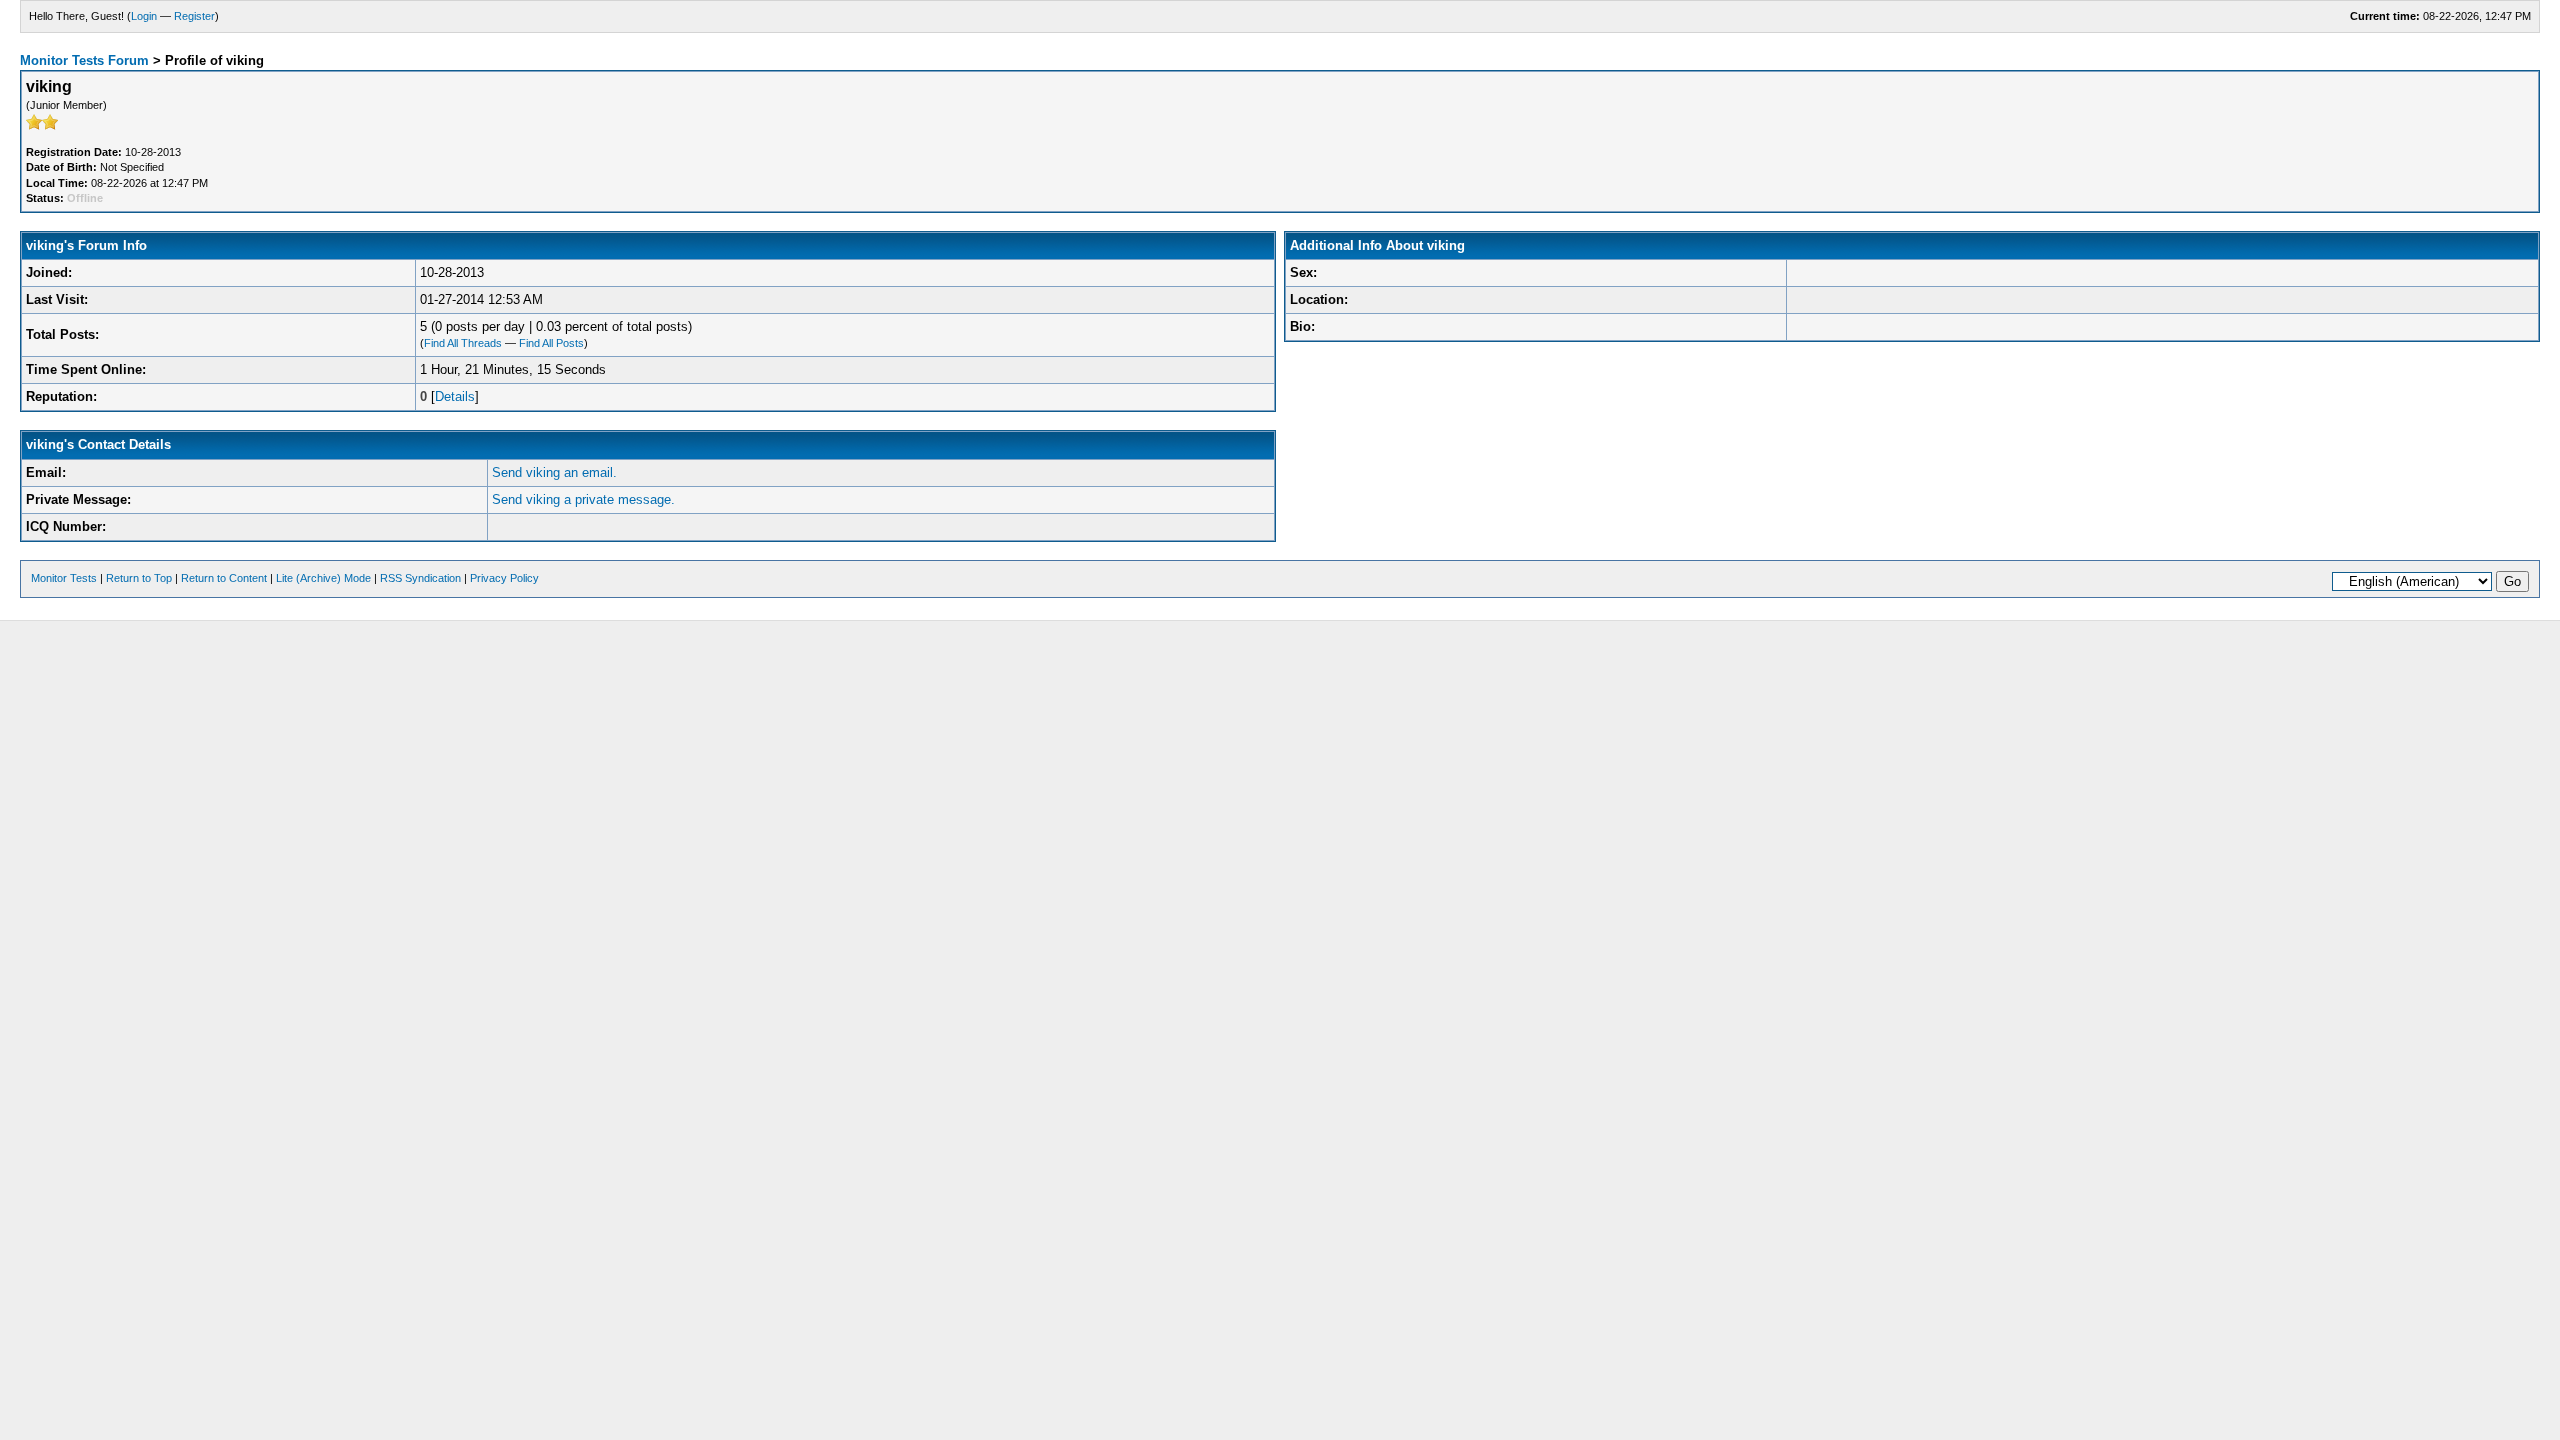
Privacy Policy (504, 578)
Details (455, 396)
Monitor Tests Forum (84, 60)
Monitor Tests (64, 578)
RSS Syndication (420, 578)
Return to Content (224, 578)
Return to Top (139, 578)
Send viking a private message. (583, 499)
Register (194, 16)
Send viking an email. (554, 472)
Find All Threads (463, 343)
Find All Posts (551, 343)
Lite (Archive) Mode (323, 578)
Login (144, 16)
